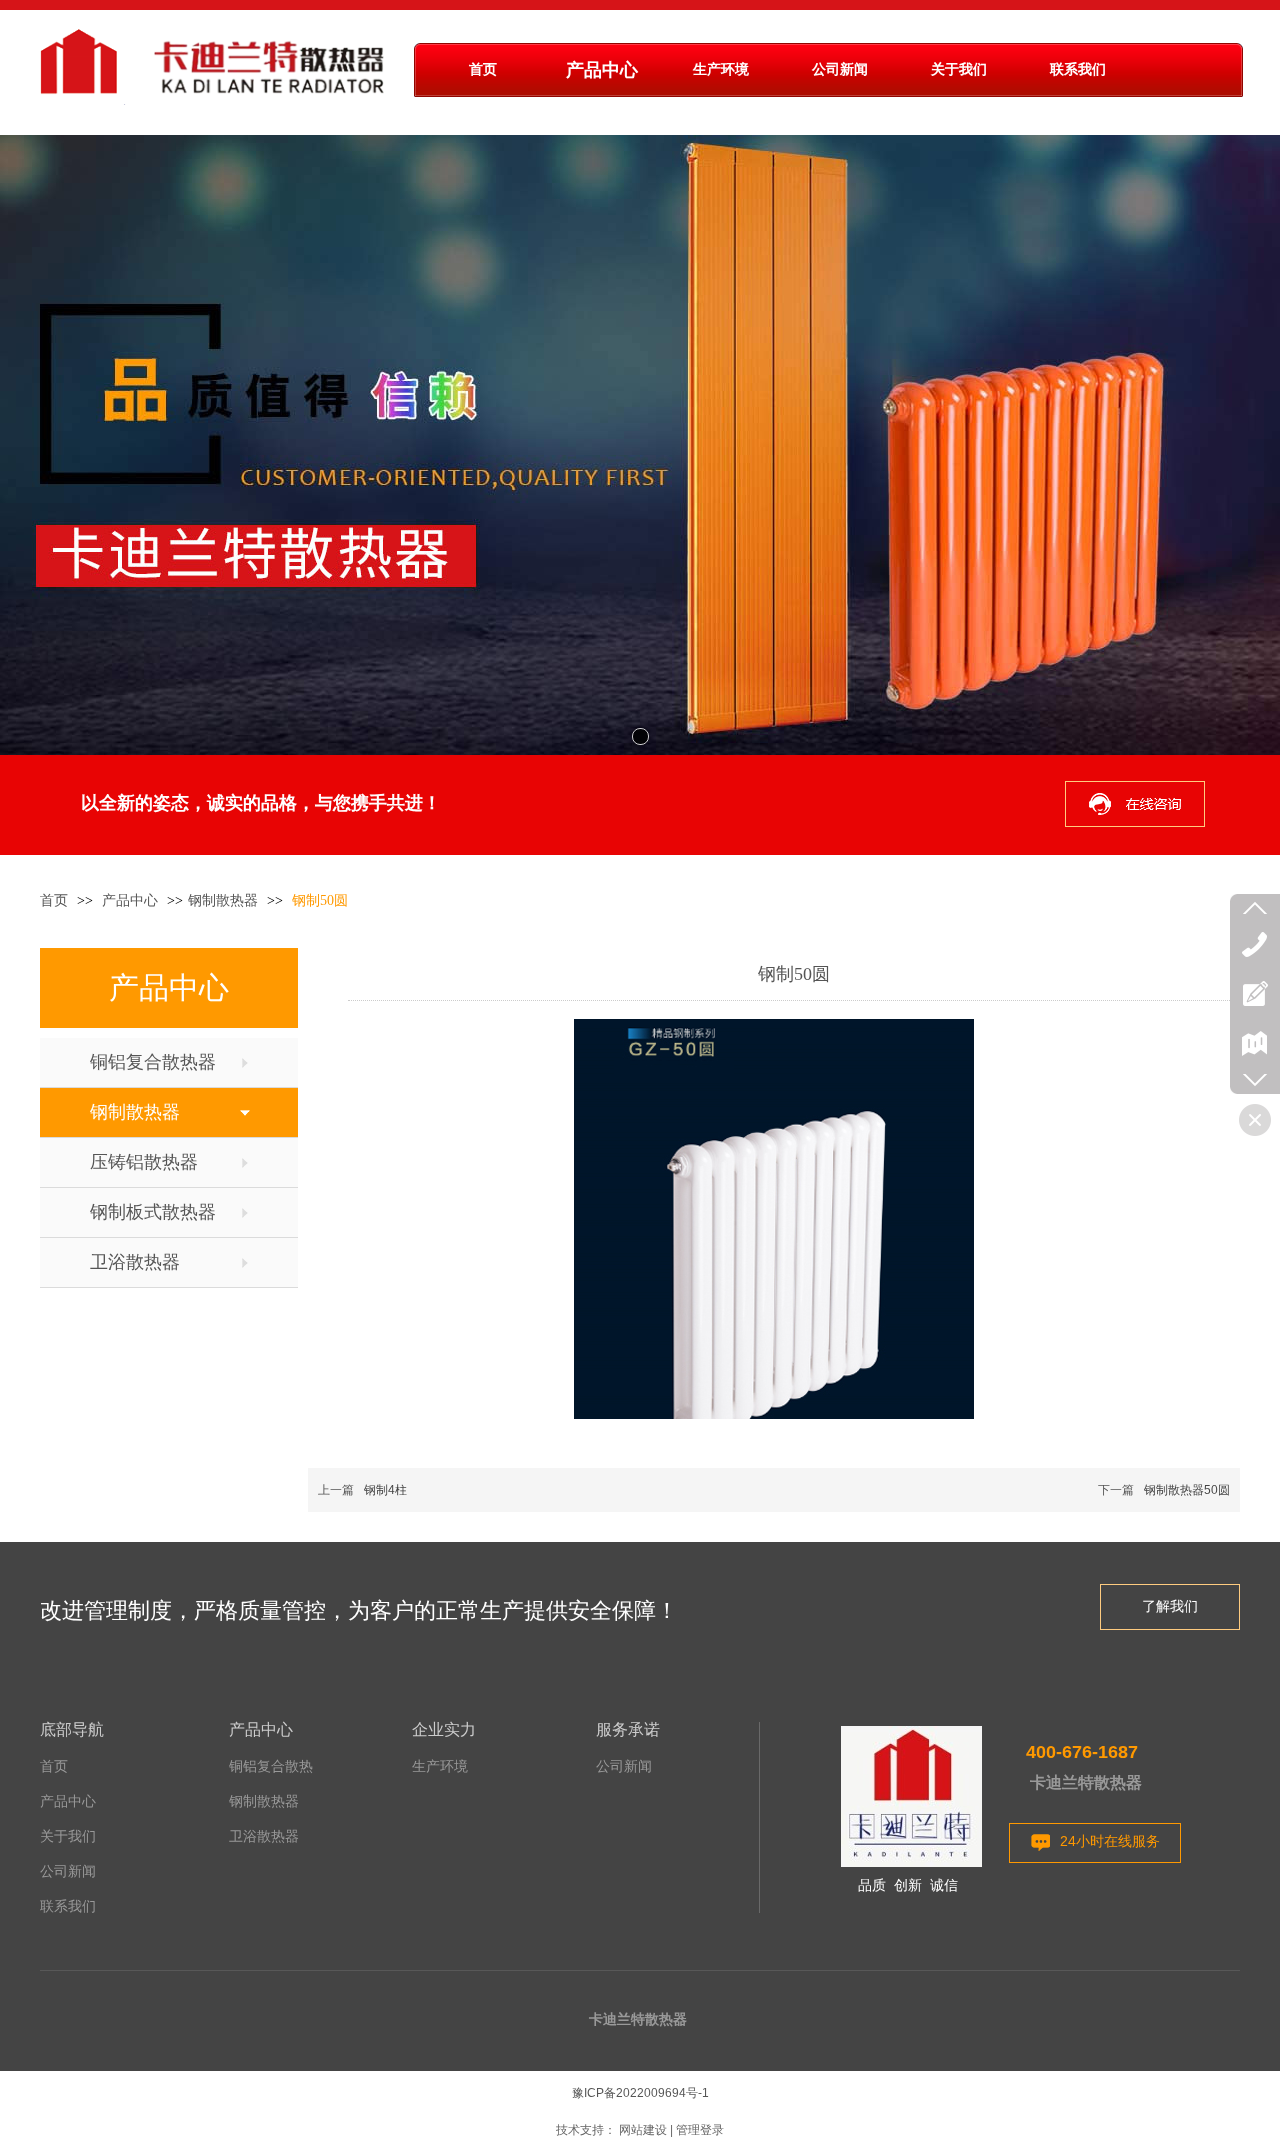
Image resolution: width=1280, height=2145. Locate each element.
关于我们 (68, 1836)
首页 (54, 900)
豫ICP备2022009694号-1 (640, 2093)
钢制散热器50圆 (1187, 1490)
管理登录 (700, 2130)
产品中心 (132, 900)
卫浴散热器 (264, 1836)
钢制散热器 (223, 900)
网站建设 (643, 2130)
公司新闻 (68, 1871)
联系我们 (68, 1906)
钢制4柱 (385, 1490)
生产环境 (440, 1766)
